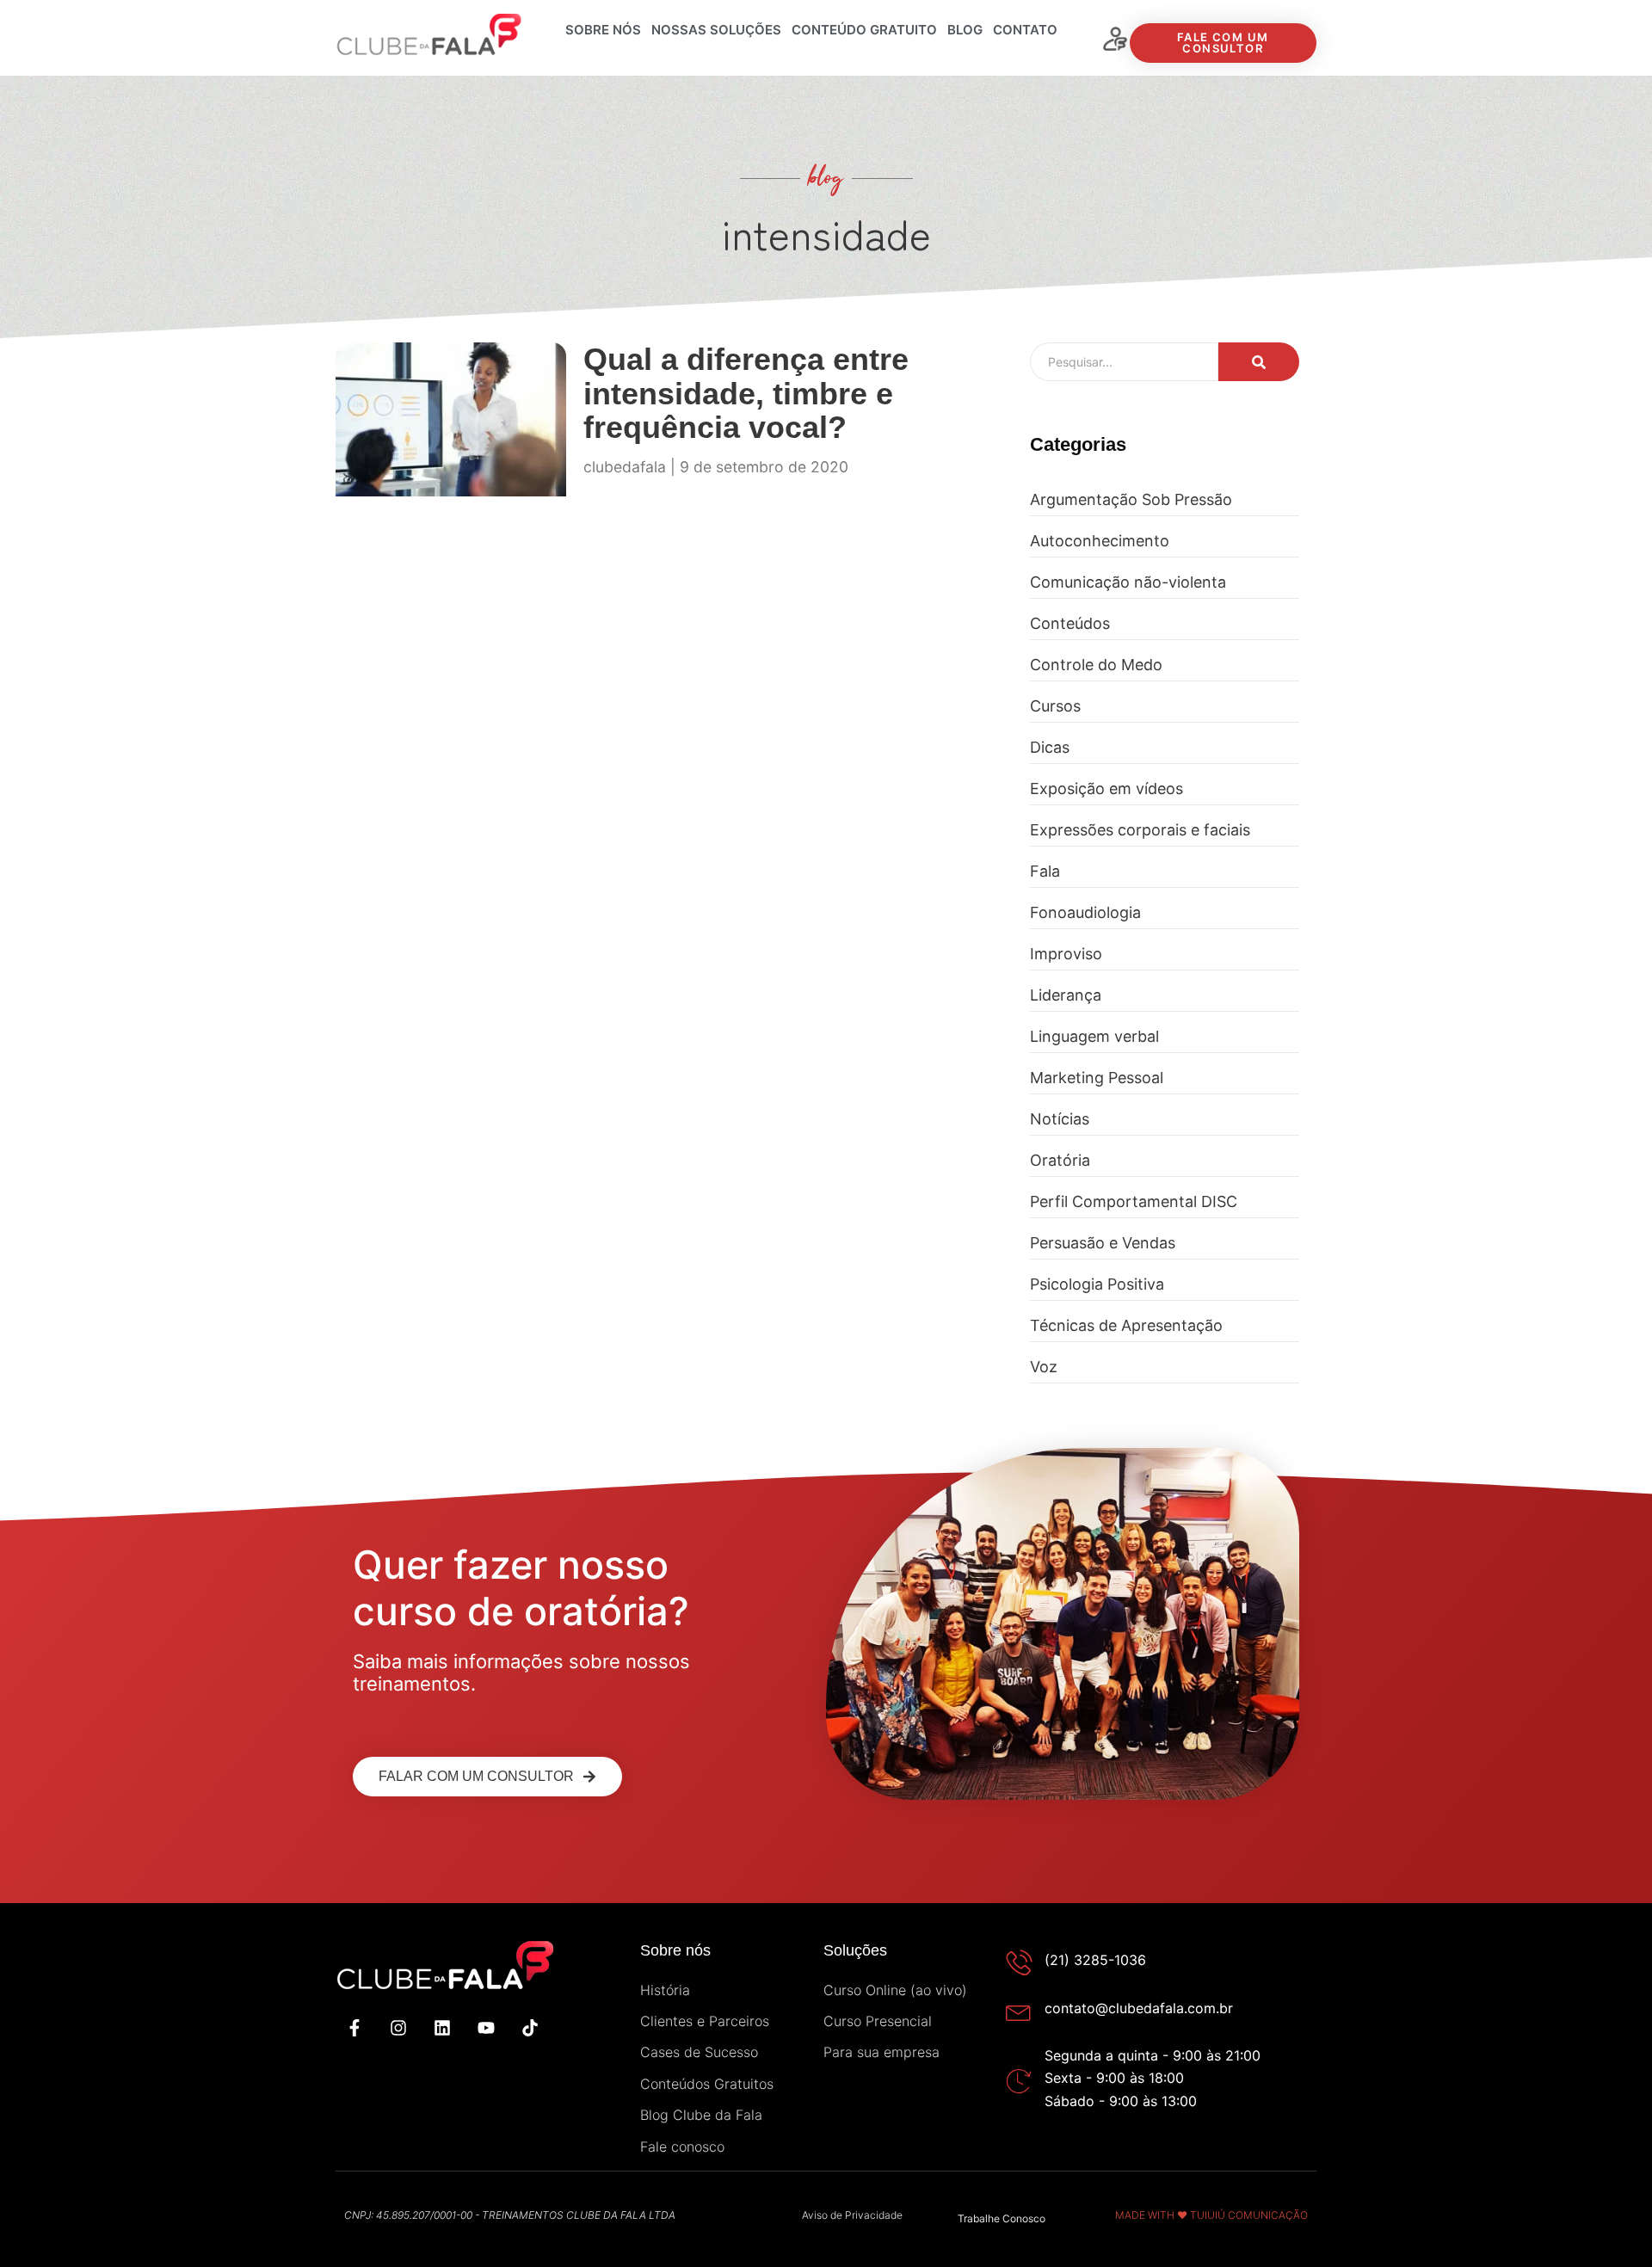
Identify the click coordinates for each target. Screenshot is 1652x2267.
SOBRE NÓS (603, 30)
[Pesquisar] (1259, 362)
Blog (965, 30)
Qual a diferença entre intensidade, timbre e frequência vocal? (746, 393)
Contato (1025, 30)
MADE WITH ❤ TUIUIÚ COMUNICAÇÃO (1211, 2215)
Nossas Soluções (716, 30)
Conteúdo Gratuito (864, 30)
